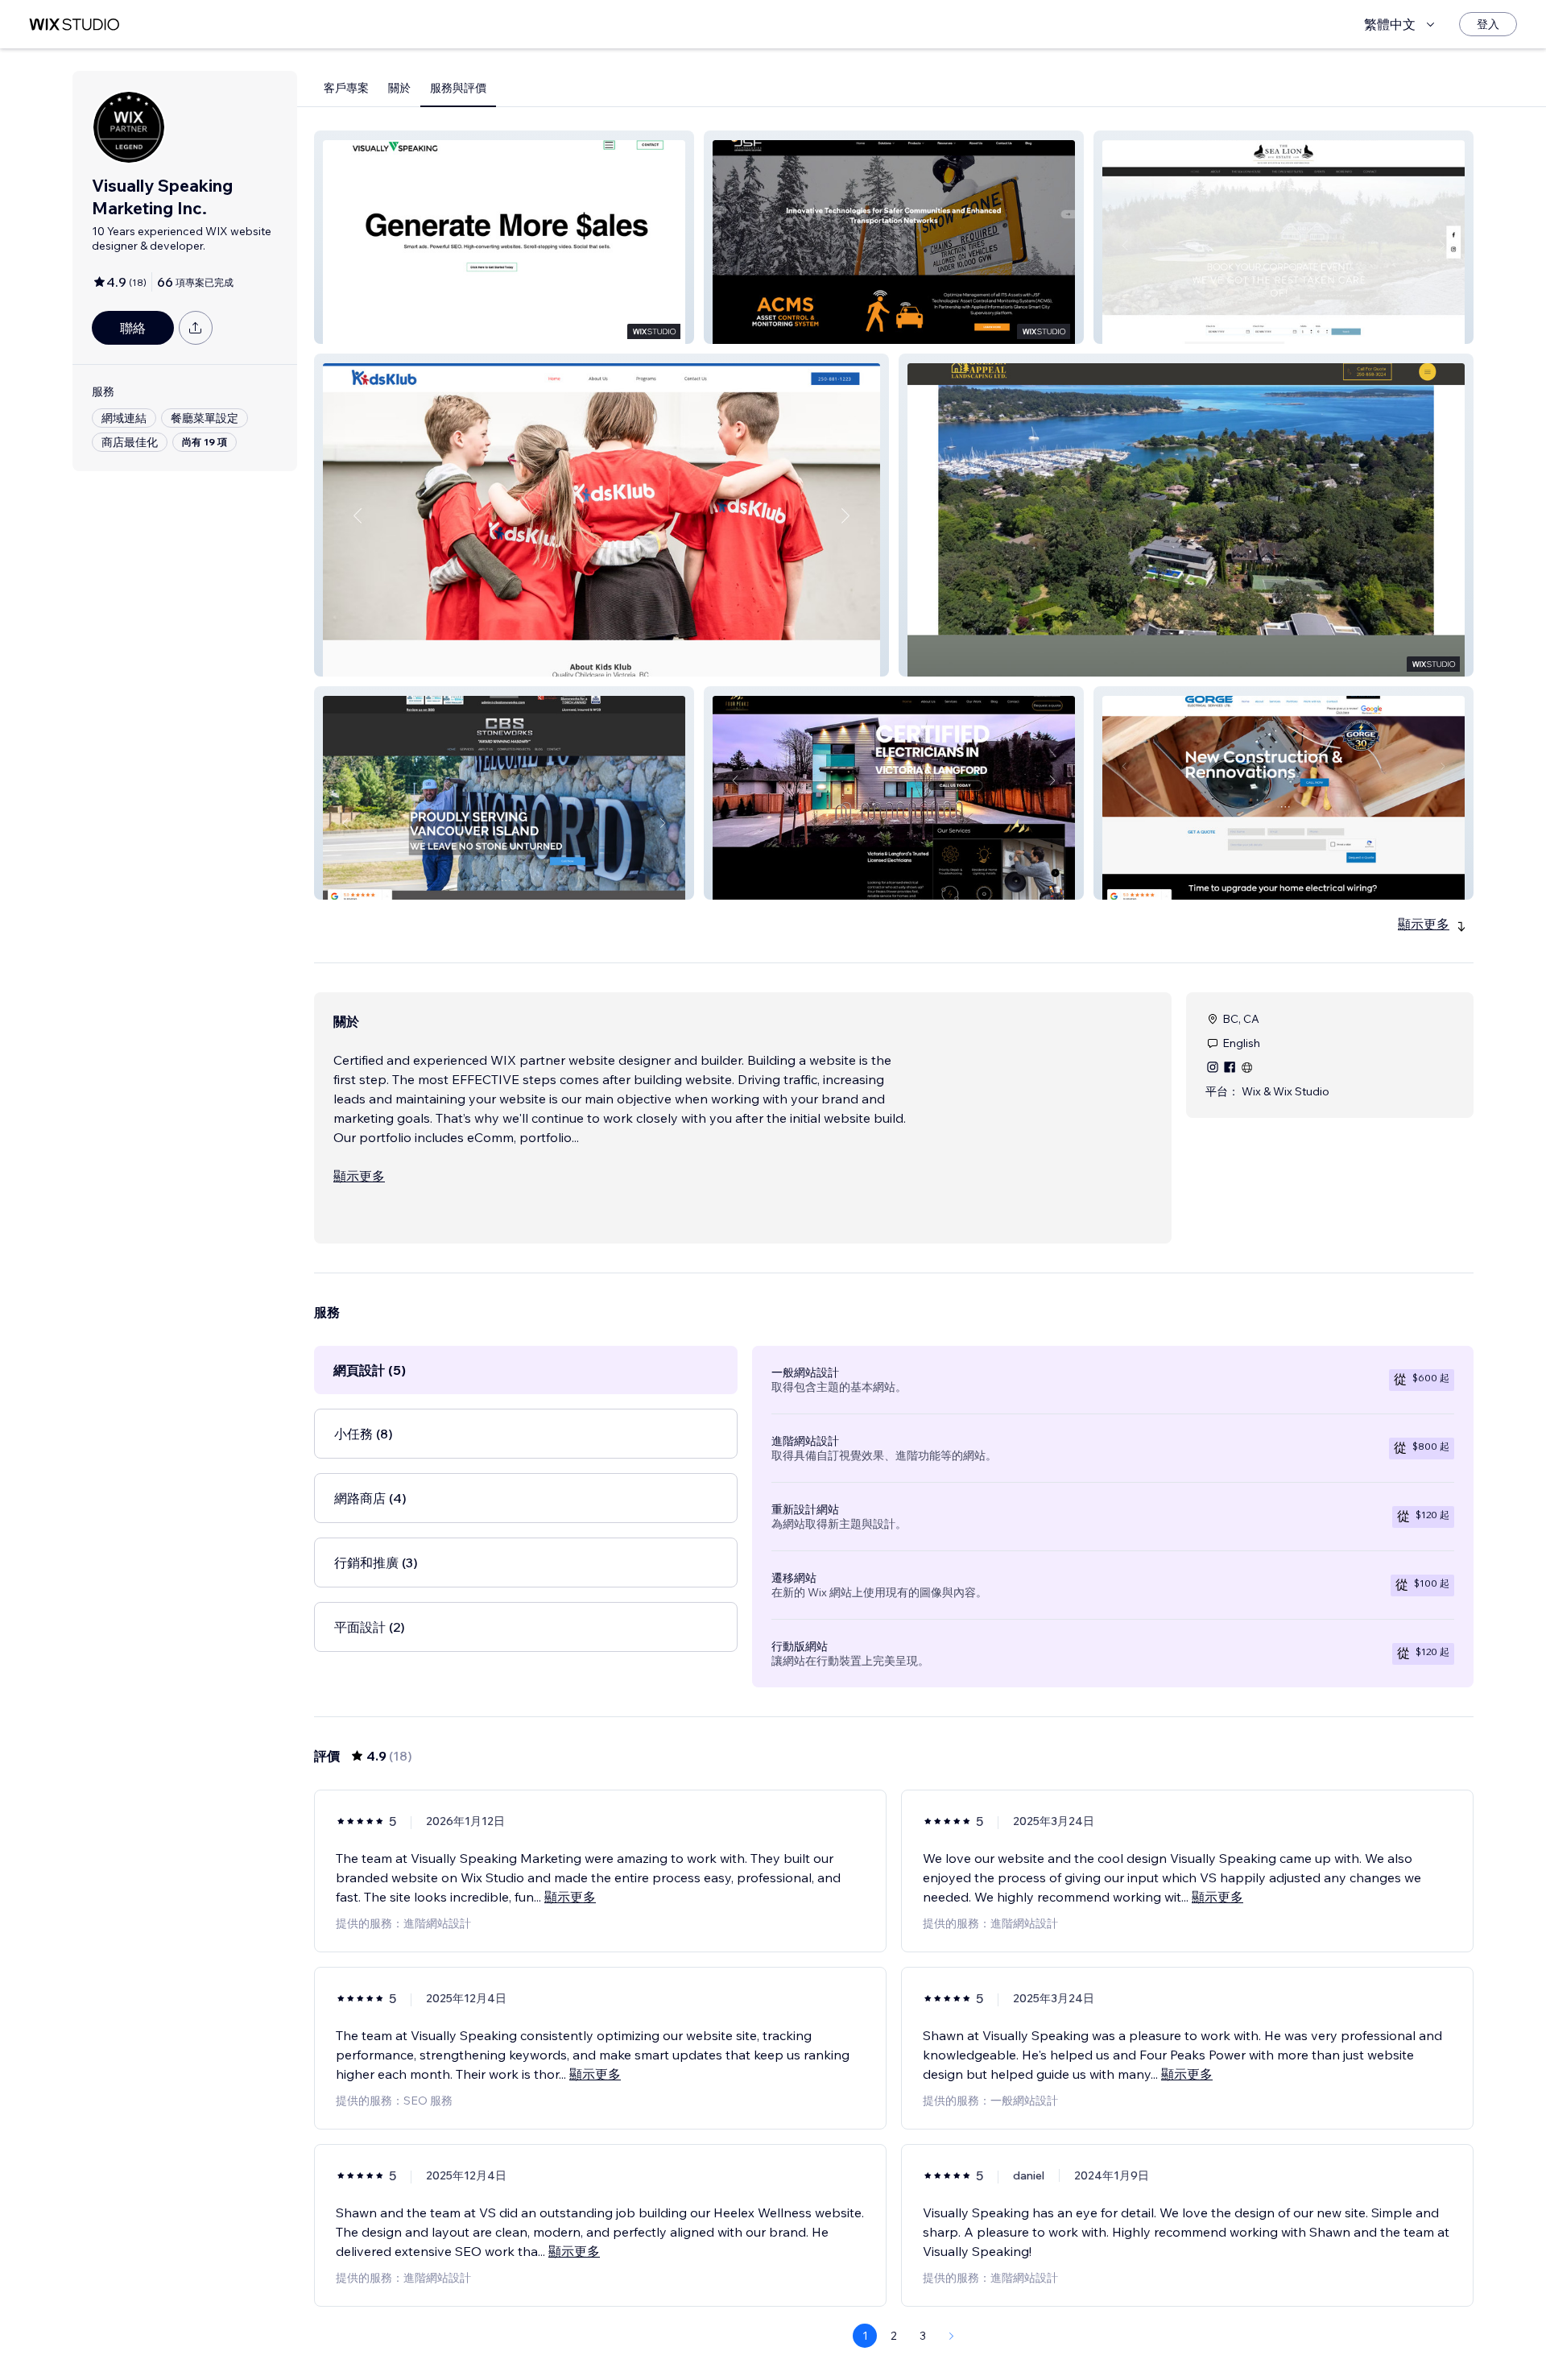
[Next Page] (952, 2336)
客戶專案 (346, 88)
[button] (504, 237)
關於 (399, 88)
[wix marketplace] (74, 25)
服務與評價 (458, 88)
